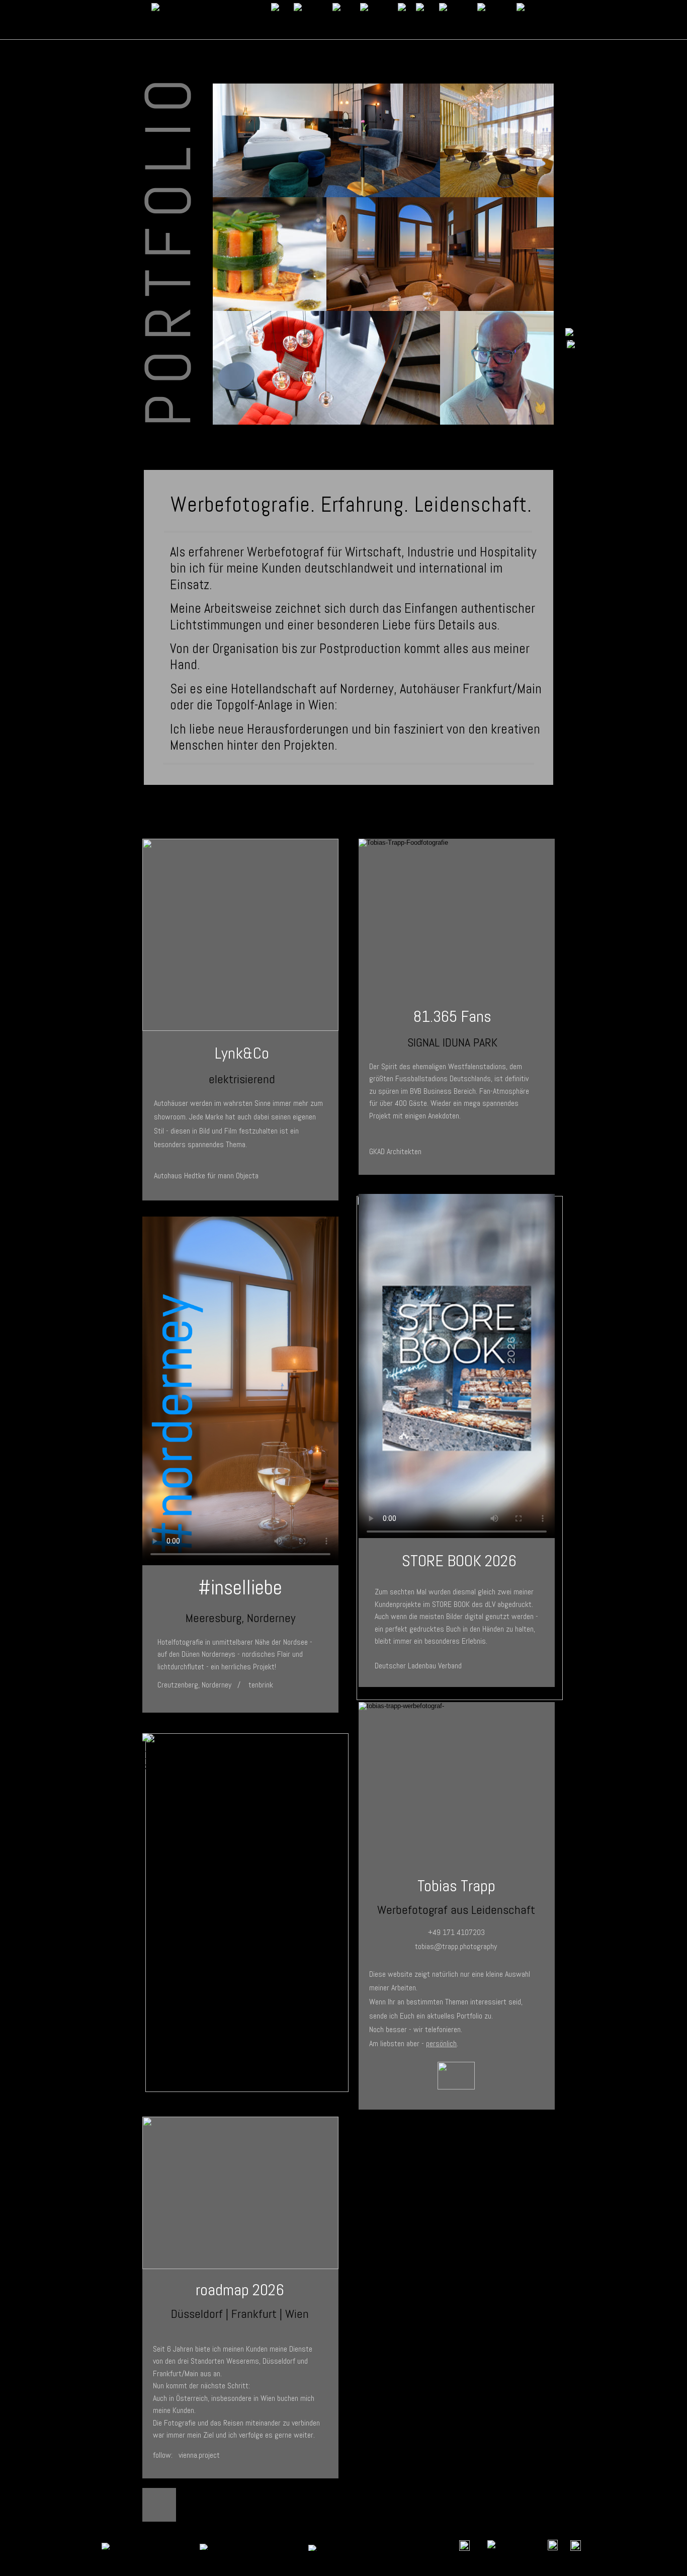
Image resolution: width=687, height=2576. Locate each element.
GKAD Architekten (395, 1151)
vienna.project (199, 2455)
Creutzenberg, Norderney (194, 1685)
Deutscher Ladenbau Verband (418, 1666)
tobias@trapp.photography (456, 1946)
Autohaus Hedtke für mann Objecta (206, 1176)
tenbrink (261, 1685)
